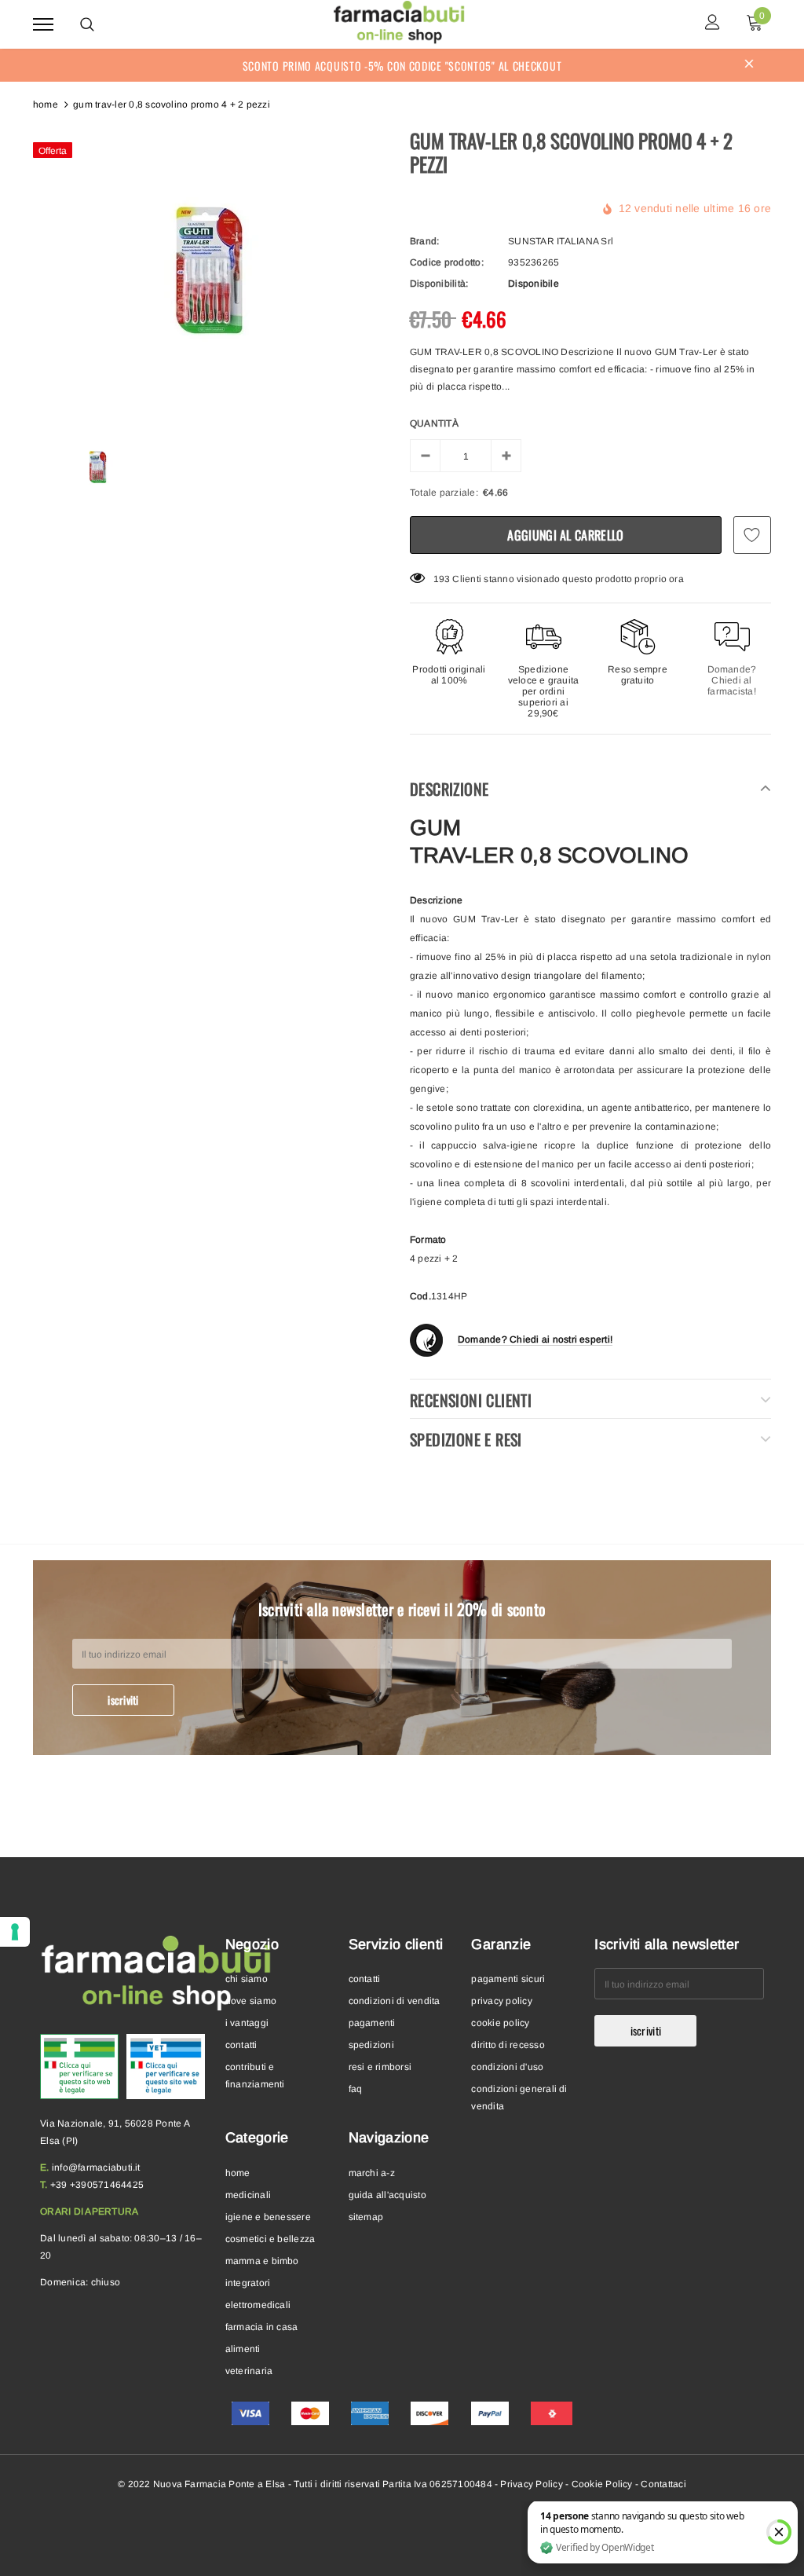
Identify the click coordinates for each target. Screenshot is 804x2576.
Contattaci (663, 2484)
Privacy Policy (531, 2484)
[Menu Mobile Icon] (43, 24)
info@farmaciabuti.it (96, 2167)
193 (442, 579)
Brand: (424, 241)
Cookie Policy (602, 2484)
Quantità (434, 423)
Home (46, 104)
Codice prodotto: (447, 262)
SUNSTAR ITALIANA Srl (561, 241)
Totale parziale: (444, 493)
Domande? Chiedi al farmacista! (732, 680)
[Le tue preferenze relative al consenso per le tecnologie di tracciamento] (15, 1932)
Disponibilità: (439, 284)
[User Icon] (713, 24)
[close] (749, 65)
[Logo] (400, 22)
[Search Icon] (87, 24)
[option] (214, 272)
